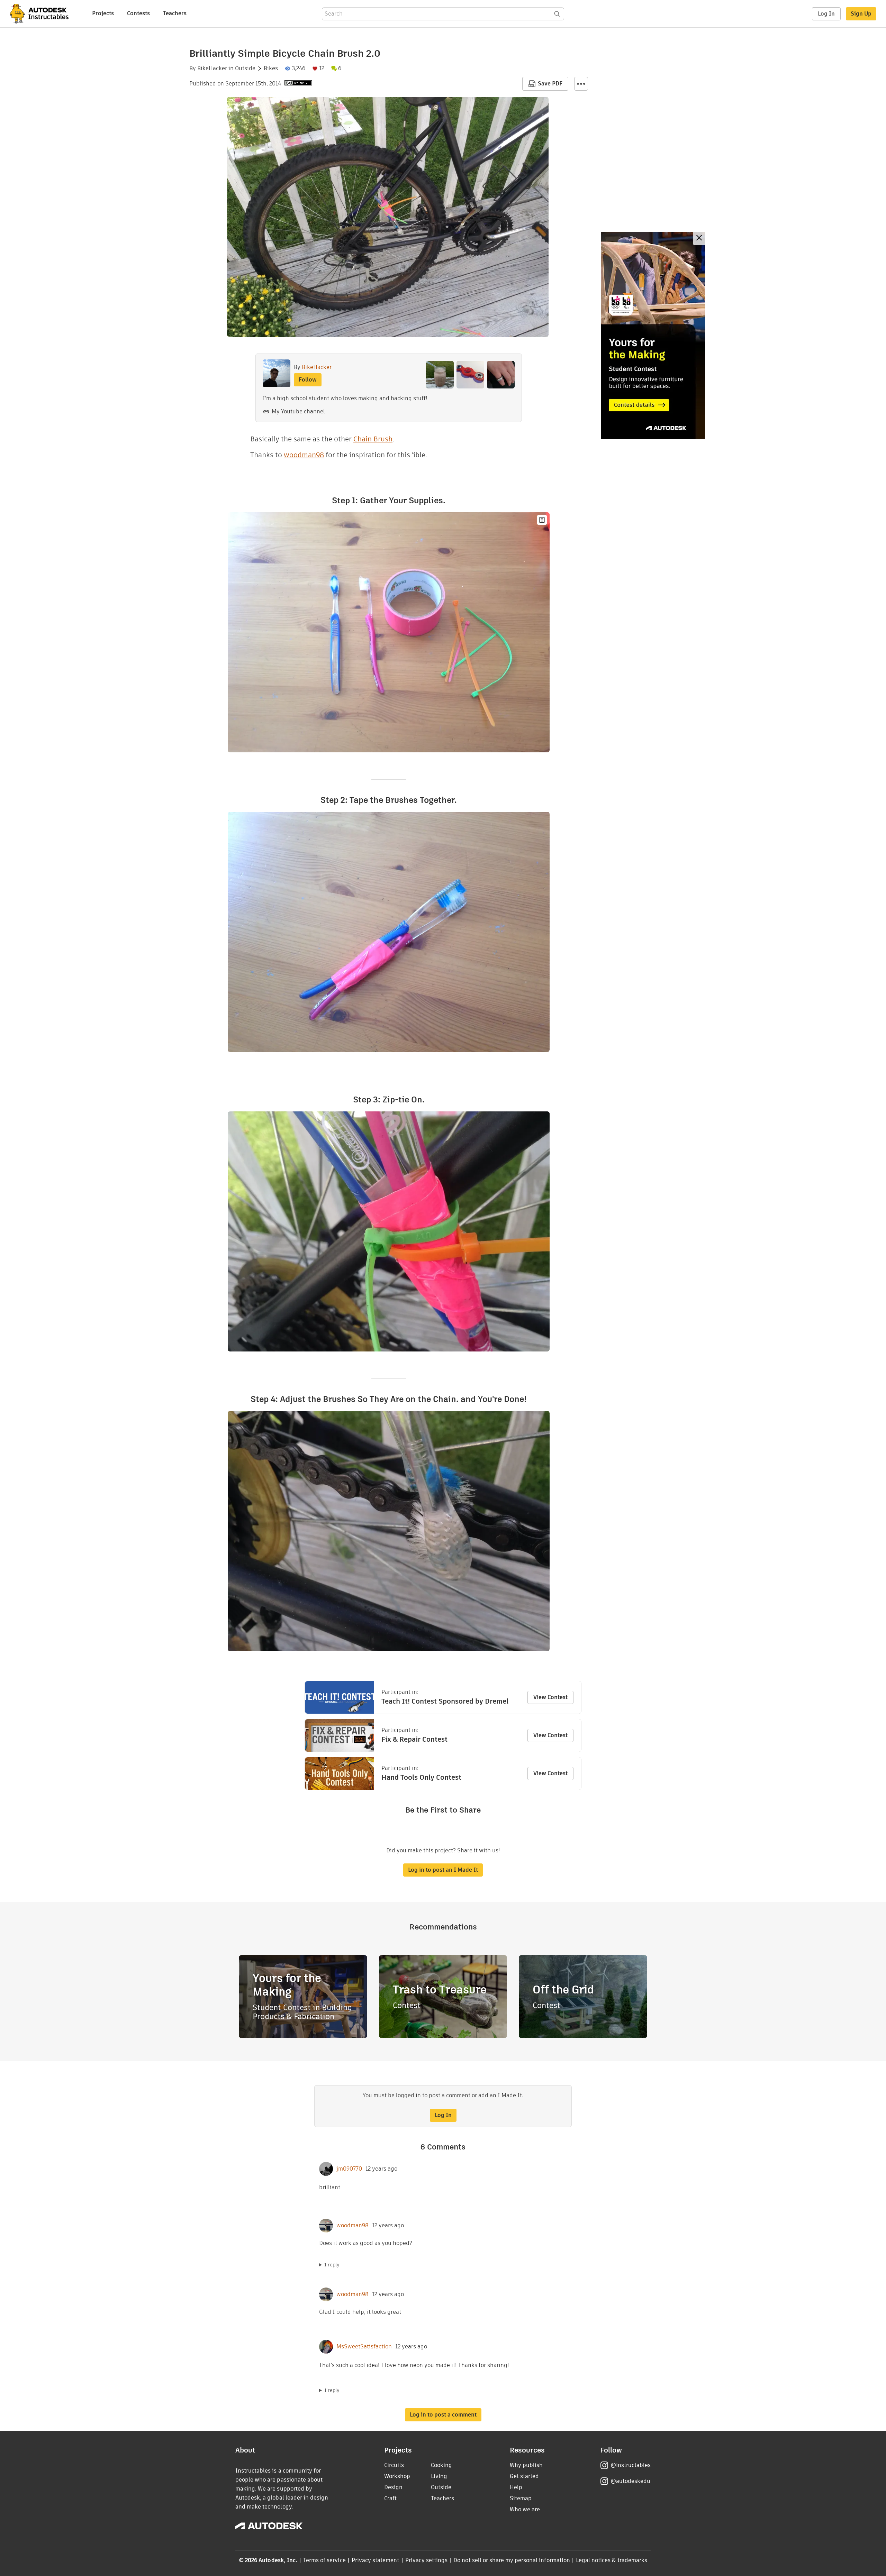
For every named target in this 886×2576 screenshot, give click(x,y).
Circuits (394, 2465)
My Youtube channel (298, 411)
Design (393, 2487)
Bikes (271, 68)
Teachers (175, 13)
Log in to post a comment (443, 2415)
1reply (332, 2265)
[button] (581, 84)
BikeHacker (212, 68)
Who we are (525, 2509)
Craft (390, 2498)
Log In (826, 14)
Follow (308, 380)
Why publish (526, 2465)
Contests (138, 13)
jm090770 (349, 2169)
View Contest (550, 1697)
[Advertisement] (653, 336)
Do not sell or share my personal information (512, 2560)
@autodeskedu (630, 2481)
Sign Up (861, 14)
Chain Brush (373, 439)
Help (516, 2487)
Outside (245, 68)
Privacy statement (376, 2560)
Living (439, 2476)
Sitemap (521, 2498)
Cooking (441, 2465)
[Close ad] (699, 239)
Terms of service (324, 2560)
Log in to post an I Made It (443, 1870)
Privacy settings (427, 2560)
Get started (524, 2476)
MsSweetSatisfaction (364, 2347)
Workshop (397, 2476)
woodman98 (304, 455)
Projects (103, 13)
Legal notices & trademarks (612, 2560)
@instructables (631, 2465)
